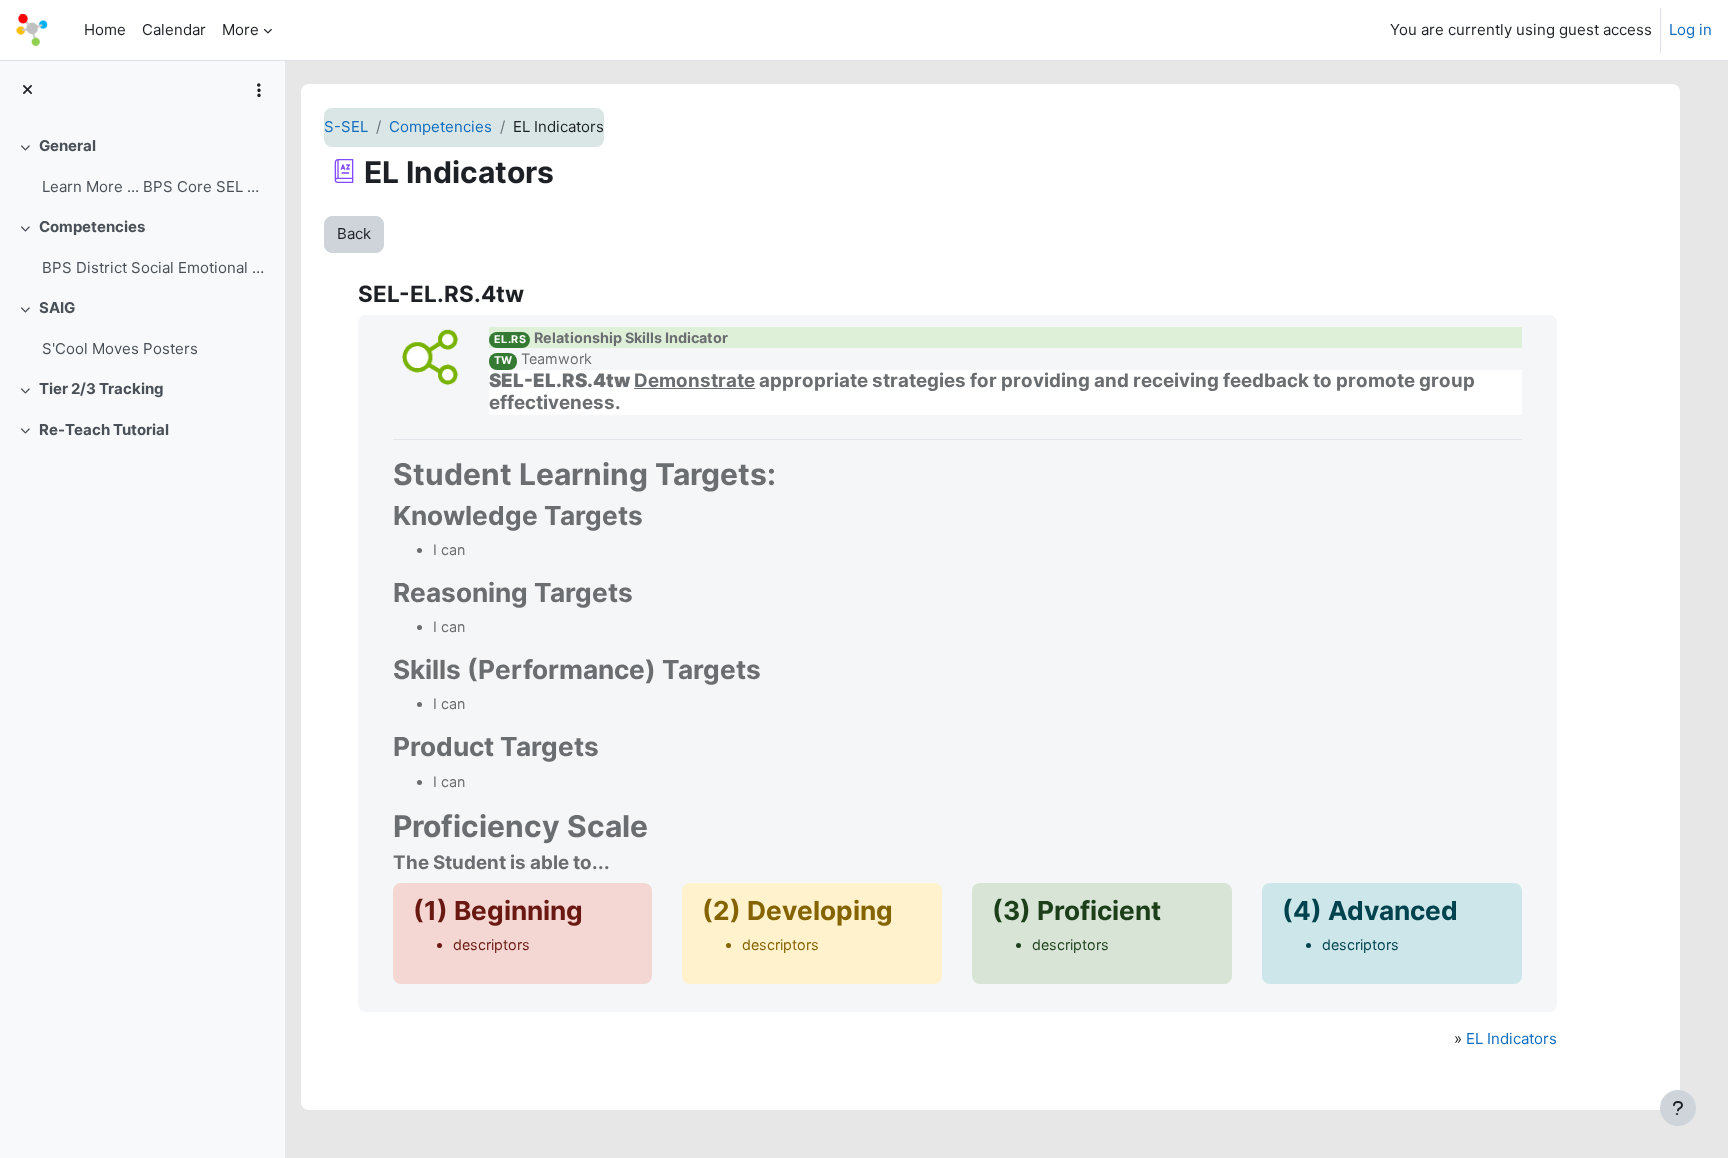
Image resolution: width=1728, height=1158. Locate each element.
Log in (1690, 29)
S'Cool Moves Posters (120, 348)
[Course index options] (259, 90)
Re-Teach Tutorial (104, 429)
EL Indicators (1511, 1038)
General (67, 145)
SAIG (57, 307)
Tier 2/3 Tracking (101, 388)
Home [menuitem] (105, 29)
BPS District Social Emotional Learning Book (155, 267)
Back (354, 233)
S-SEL (346, 126)
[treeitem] (142, 166)
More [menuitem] (240, 29)
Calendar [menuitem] (174, 29)
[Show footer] (1678, 1108)
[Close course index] (27, 90)
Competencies (92, 226)
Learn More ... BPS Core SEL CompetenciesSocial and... (155, 186)
